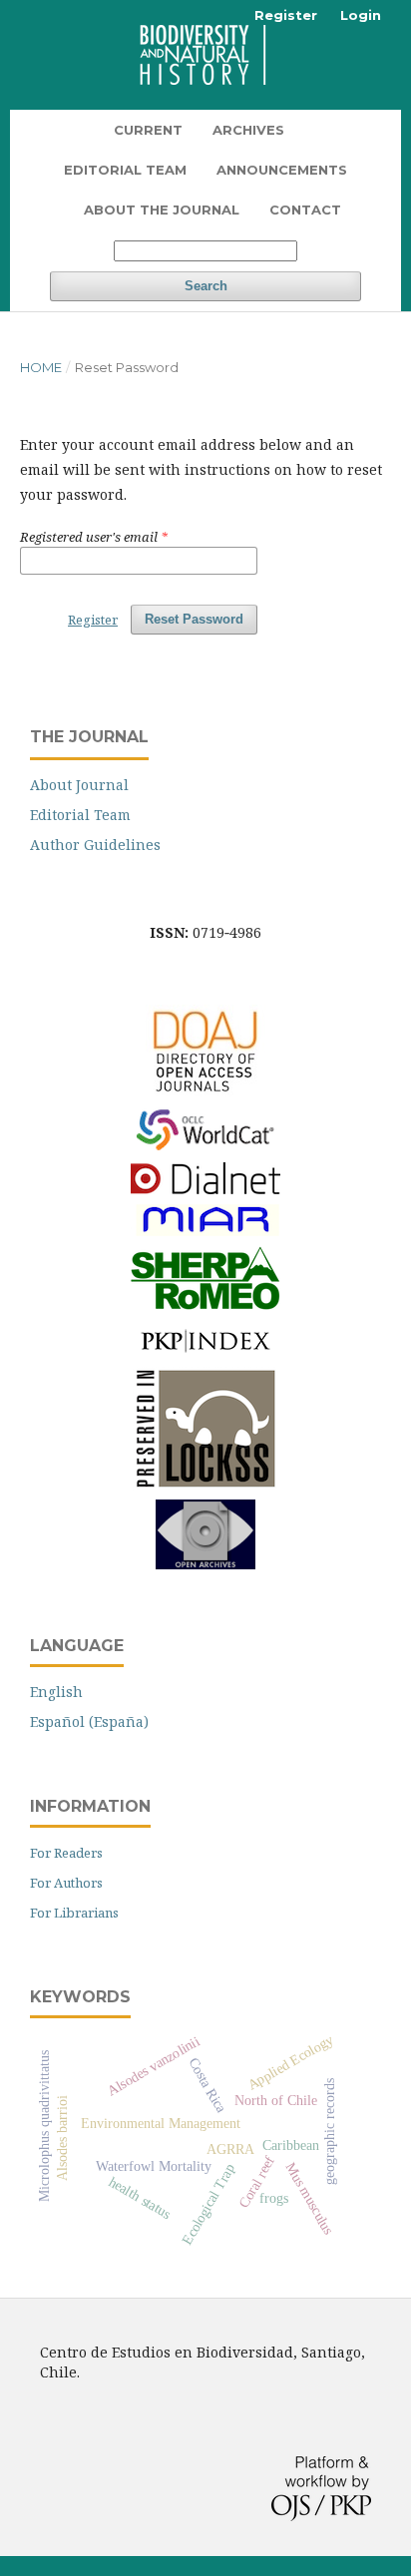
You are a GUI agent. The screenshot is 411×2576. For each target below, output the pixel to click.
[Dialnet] (205, 1189)
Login (361, 15)
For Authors (66, 1883)
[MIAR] (205, 1234)
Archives (248, 130)
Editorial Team (125, 170)
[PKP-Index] (205, 1352)
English (56, 1692)
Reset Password (194, 619)
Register (286, 15)
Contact (305, 210)
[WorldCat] (205, 1150)
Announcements (282, 170)
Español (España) (89, 1721)
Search (206, 286)
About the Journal (162, 210)
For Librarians (74, 1913)
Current (148, 130)
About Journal (79, 785)
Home (41, 367)
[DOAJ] (205, 1092)
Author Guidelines (95, 845)
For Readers (66, 1853)
